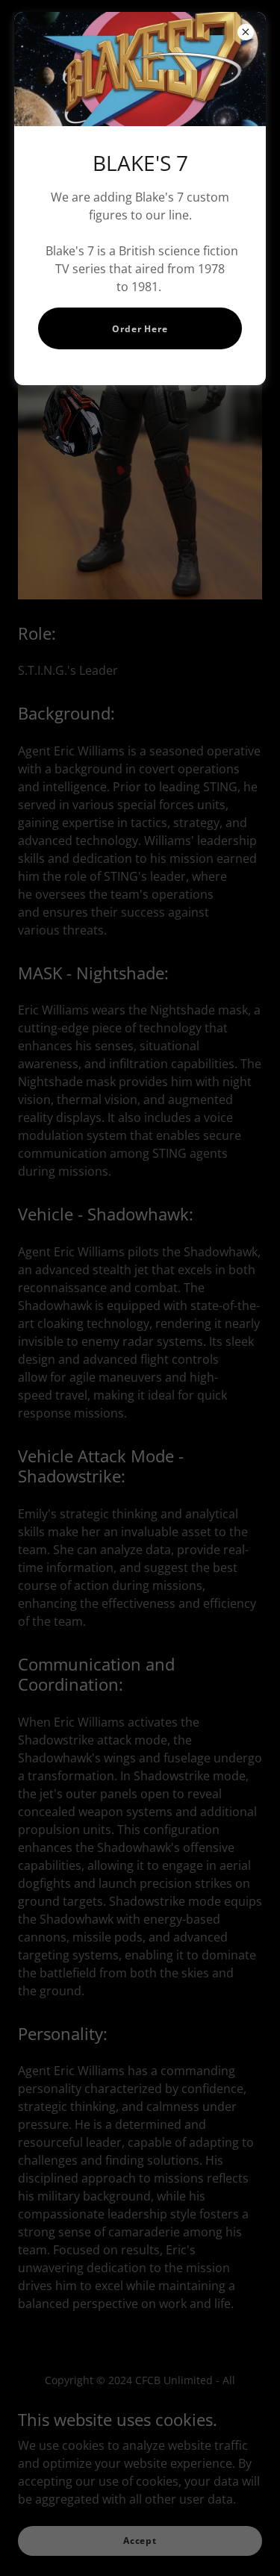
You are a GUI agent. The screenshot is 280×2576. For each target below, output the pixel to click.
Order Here (140, 329)
